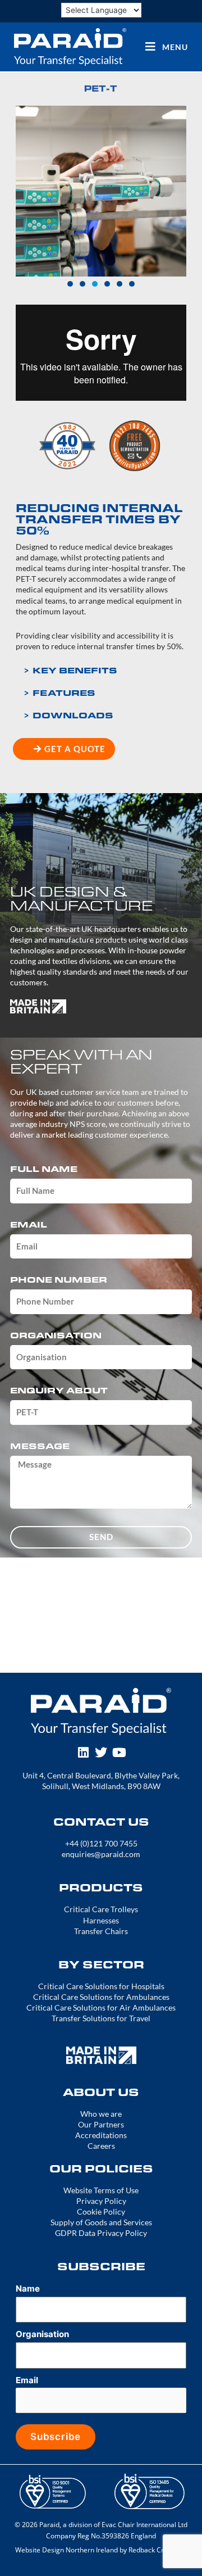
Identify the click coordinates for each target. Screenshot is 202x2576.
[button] (27, 191)
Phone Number (59, 1280)
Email (29, 1225)
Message (40, 1447)
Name (28, 2288)
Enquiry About (59, 1391)
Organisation (56, 1336)
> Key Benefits (70, 670)
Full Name (44, 1169)
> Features (59, 692)
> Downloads (68, 715)
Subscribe (56, 2437)
